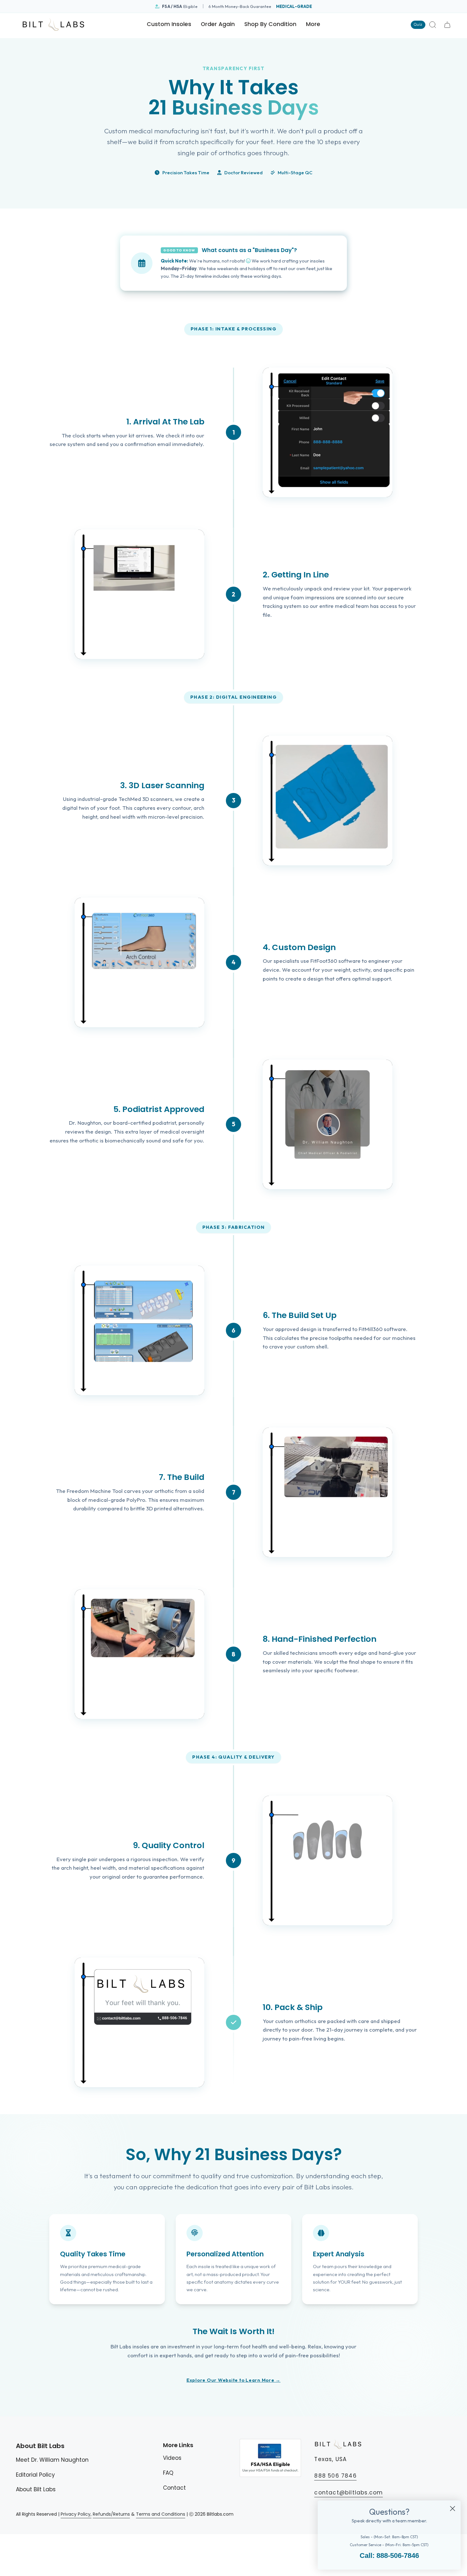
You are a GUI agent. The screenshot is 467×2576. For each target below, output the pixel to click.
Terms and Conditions (161, 2514)
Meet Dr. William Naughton (52, 2460)
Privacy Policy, (76, 2514)
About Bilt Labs (36, 2489)
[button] (270, 25)
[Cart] (447, 25)
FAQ (168, 2473)
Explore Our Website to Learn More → (233, 2380)
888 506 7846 (335, 2476)
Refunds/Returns (111, 2514)
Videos (172, 2458)
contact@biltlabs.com (349, 2493)
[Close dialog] (453, 2509)
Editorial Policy (35, 2475)
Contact (174, 2488)
